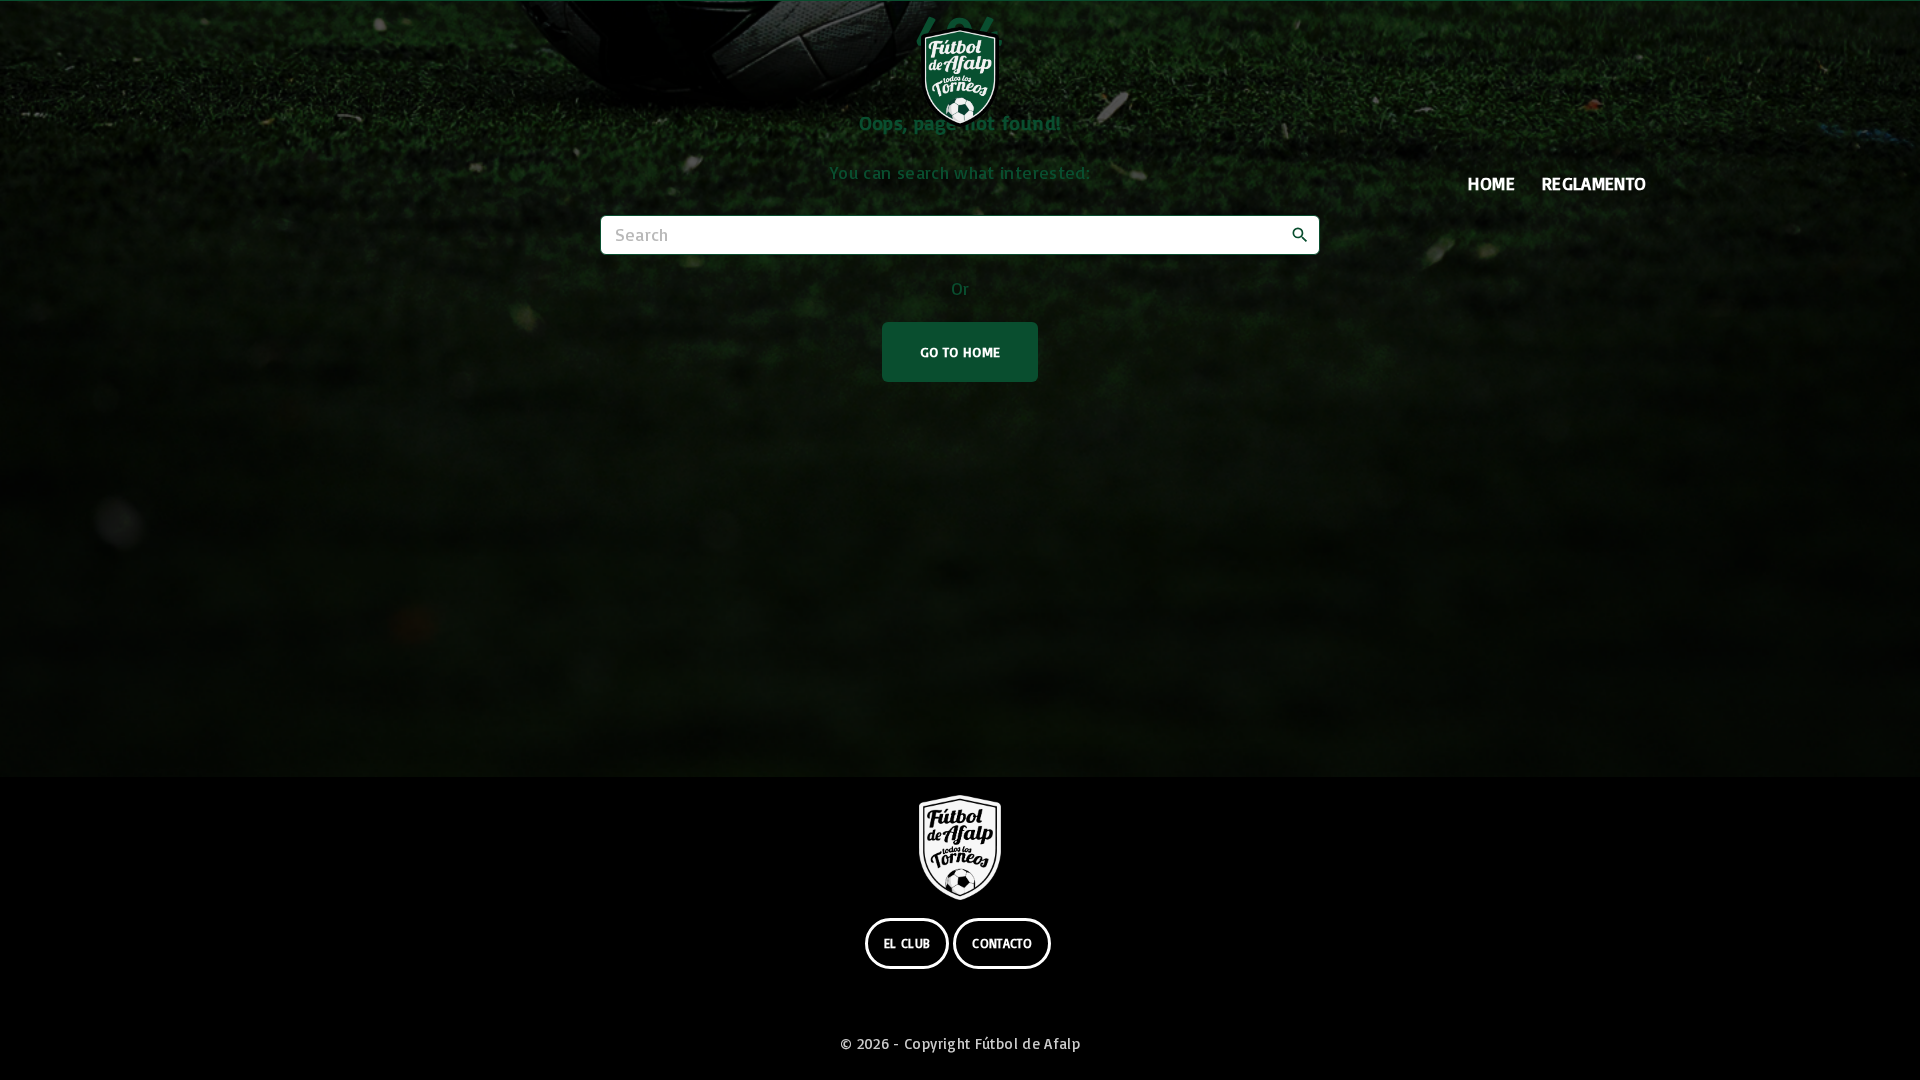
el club (907, 943)
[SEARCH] (1300, 234)
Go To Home (960, 351)
